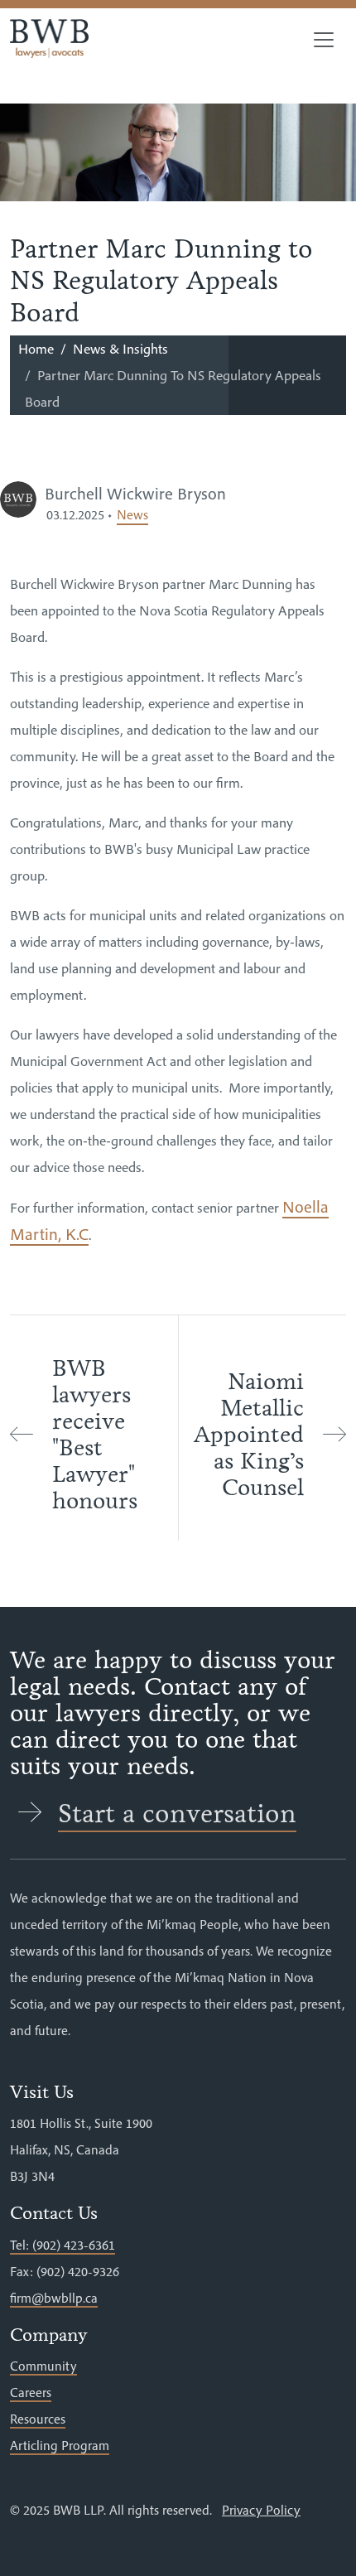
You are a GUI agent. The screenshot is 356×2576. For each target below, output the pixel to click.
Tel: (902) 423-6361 (63, 2245)
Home (36, 349)
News (132, 514)
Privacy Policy (261, 2510)
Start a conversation (177, 1814)
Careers (31, 2392)
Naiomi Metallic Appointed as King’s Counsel (249, 1435)
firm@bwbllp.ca (54, 2298)
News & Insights (120, 349)
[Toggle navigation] (324, 40)
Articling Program (60, 2445)
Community (43, 2366)
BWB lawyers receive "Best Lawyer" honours (95, 1435)
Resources (38, 2419)
